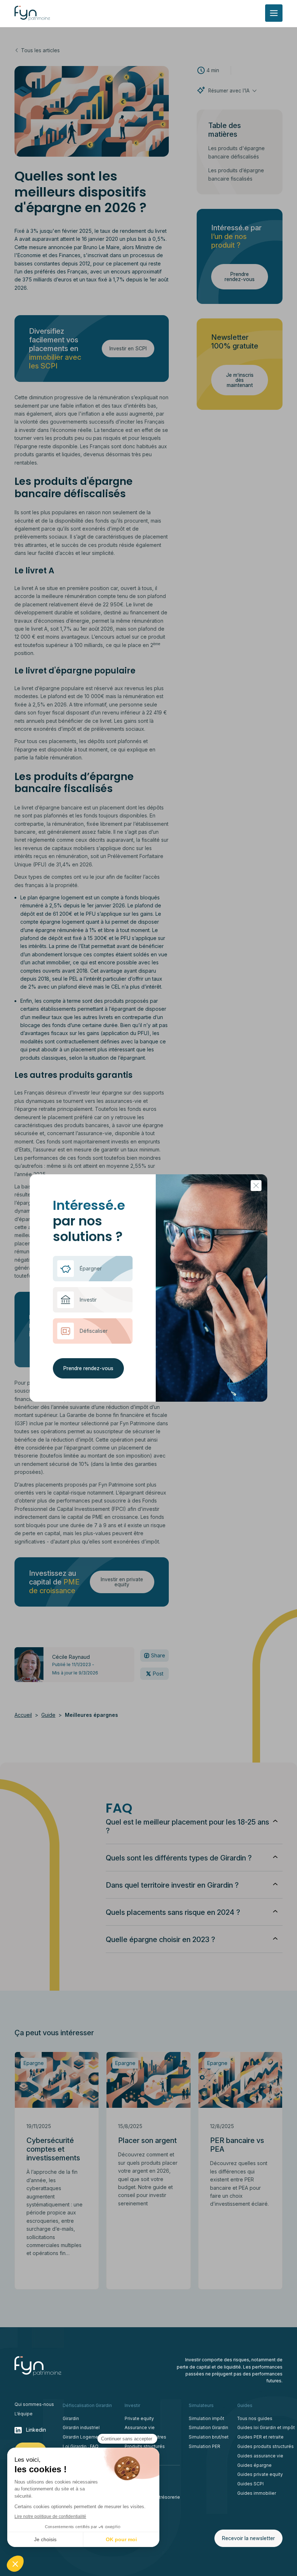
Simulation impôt (206, 2418)
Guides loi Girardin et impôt (266, 2427)
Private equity (139, 2418)
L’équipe (24, 2414)
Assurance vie (140, 2427)
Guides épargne (254, 2465)
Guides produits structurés (265, 2446)
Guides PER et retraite (260, 2437)
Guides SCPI (250, 2484)
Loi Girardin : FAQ (81, 2446)
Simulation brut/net (209, 2437)
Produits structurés (145, 2446)
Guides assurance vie (260, 2456)
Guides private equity (260, 2474)
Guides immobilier (257, 2493)
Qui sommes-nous (34, 2404)
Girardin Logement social (89, 2437)
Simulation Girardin (208, 2427)
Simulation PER (204, 2446)
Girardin (71, 2418)
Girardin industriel (81, 2427)
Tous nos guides (255, 2418)
